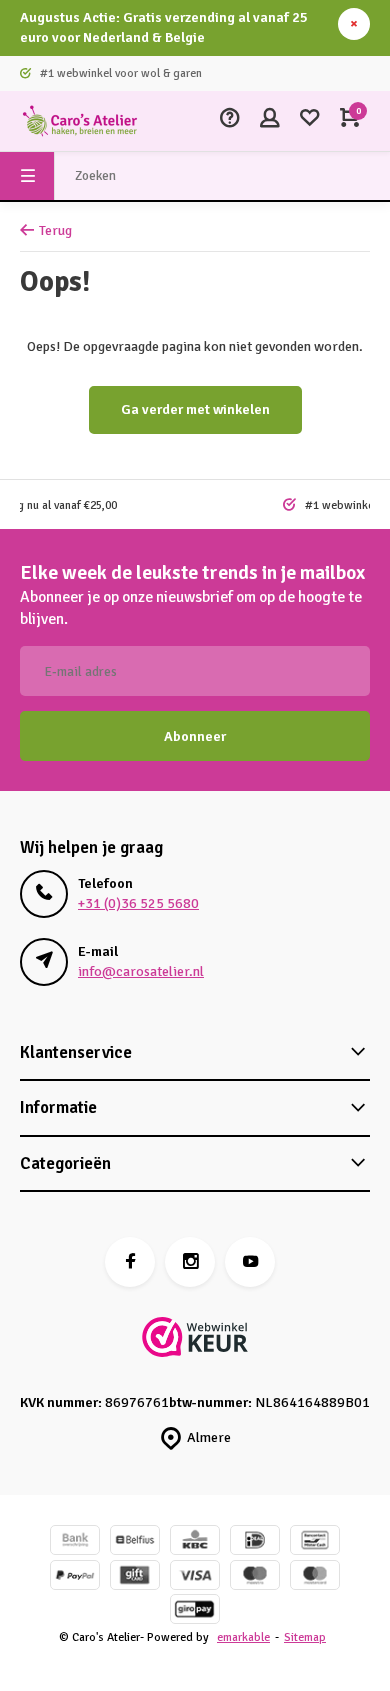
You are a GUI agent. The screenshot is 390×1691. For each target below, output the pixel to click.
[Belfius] (135, 1542)
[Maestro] (255, 1577)
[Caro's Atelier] (80, 121)
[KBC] (195, 1542)
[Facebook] (130, 1262)
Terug (55, 230)
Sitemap (305, 1637)
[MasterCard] (315, 1577)
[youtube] (250, 1262)
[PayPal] (75, 1577)
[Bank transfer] (75, 1542)
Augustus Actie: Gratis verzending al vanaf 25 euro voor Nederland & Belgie (164, 27)
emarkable (243, 1637)
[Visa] (195, 1577)
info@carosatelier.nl (141, 971)
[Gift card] (135, 1577)
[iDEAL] (255, 1542)
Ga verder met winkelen (195, 409)
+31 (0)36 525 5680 (138, 903)
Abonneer (195, 736)
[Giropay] (195, 1611)
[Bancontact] (315, 1542)
